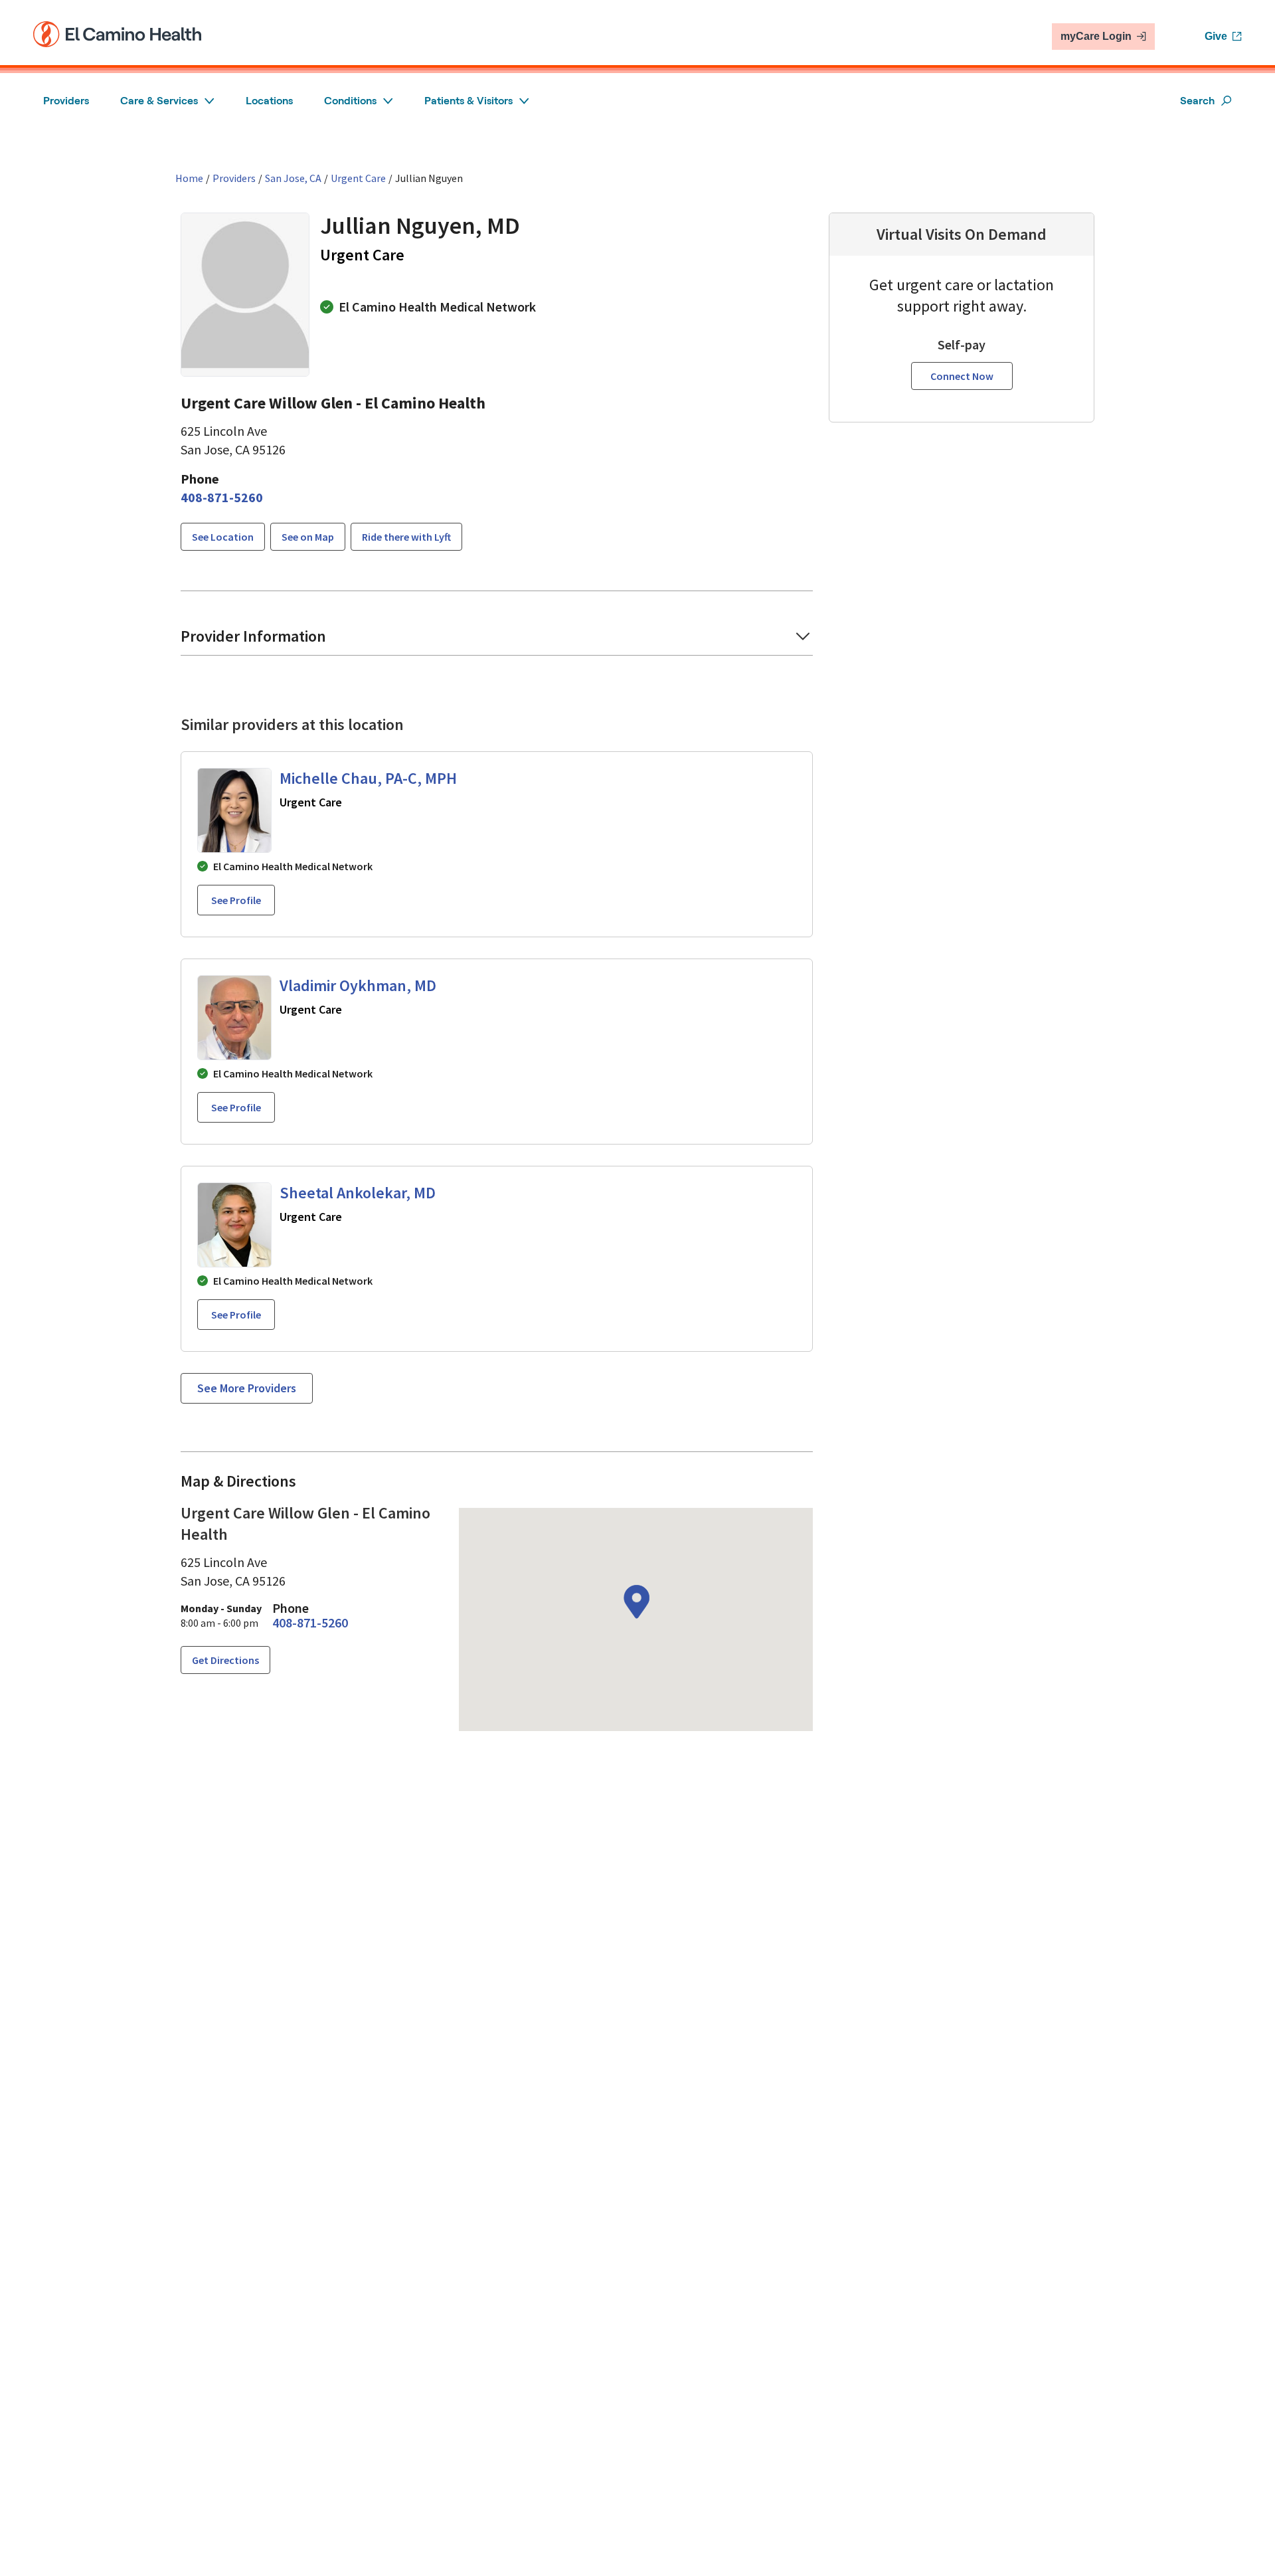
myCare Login (1096, 36)
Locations (269, 101)
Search (1197, 101)
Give (1216, 36)
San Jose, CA (293, 178)
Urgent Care (358, 178)
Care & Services (159, 101)
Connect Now (962, 376)
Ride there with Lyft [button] (406, 537)
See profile (236, 900)
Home (189, 178)
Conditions (350, 101)
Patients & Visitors (468, 101)
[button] (223, 537)
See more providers (247, 1388)
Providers (66, 101)
